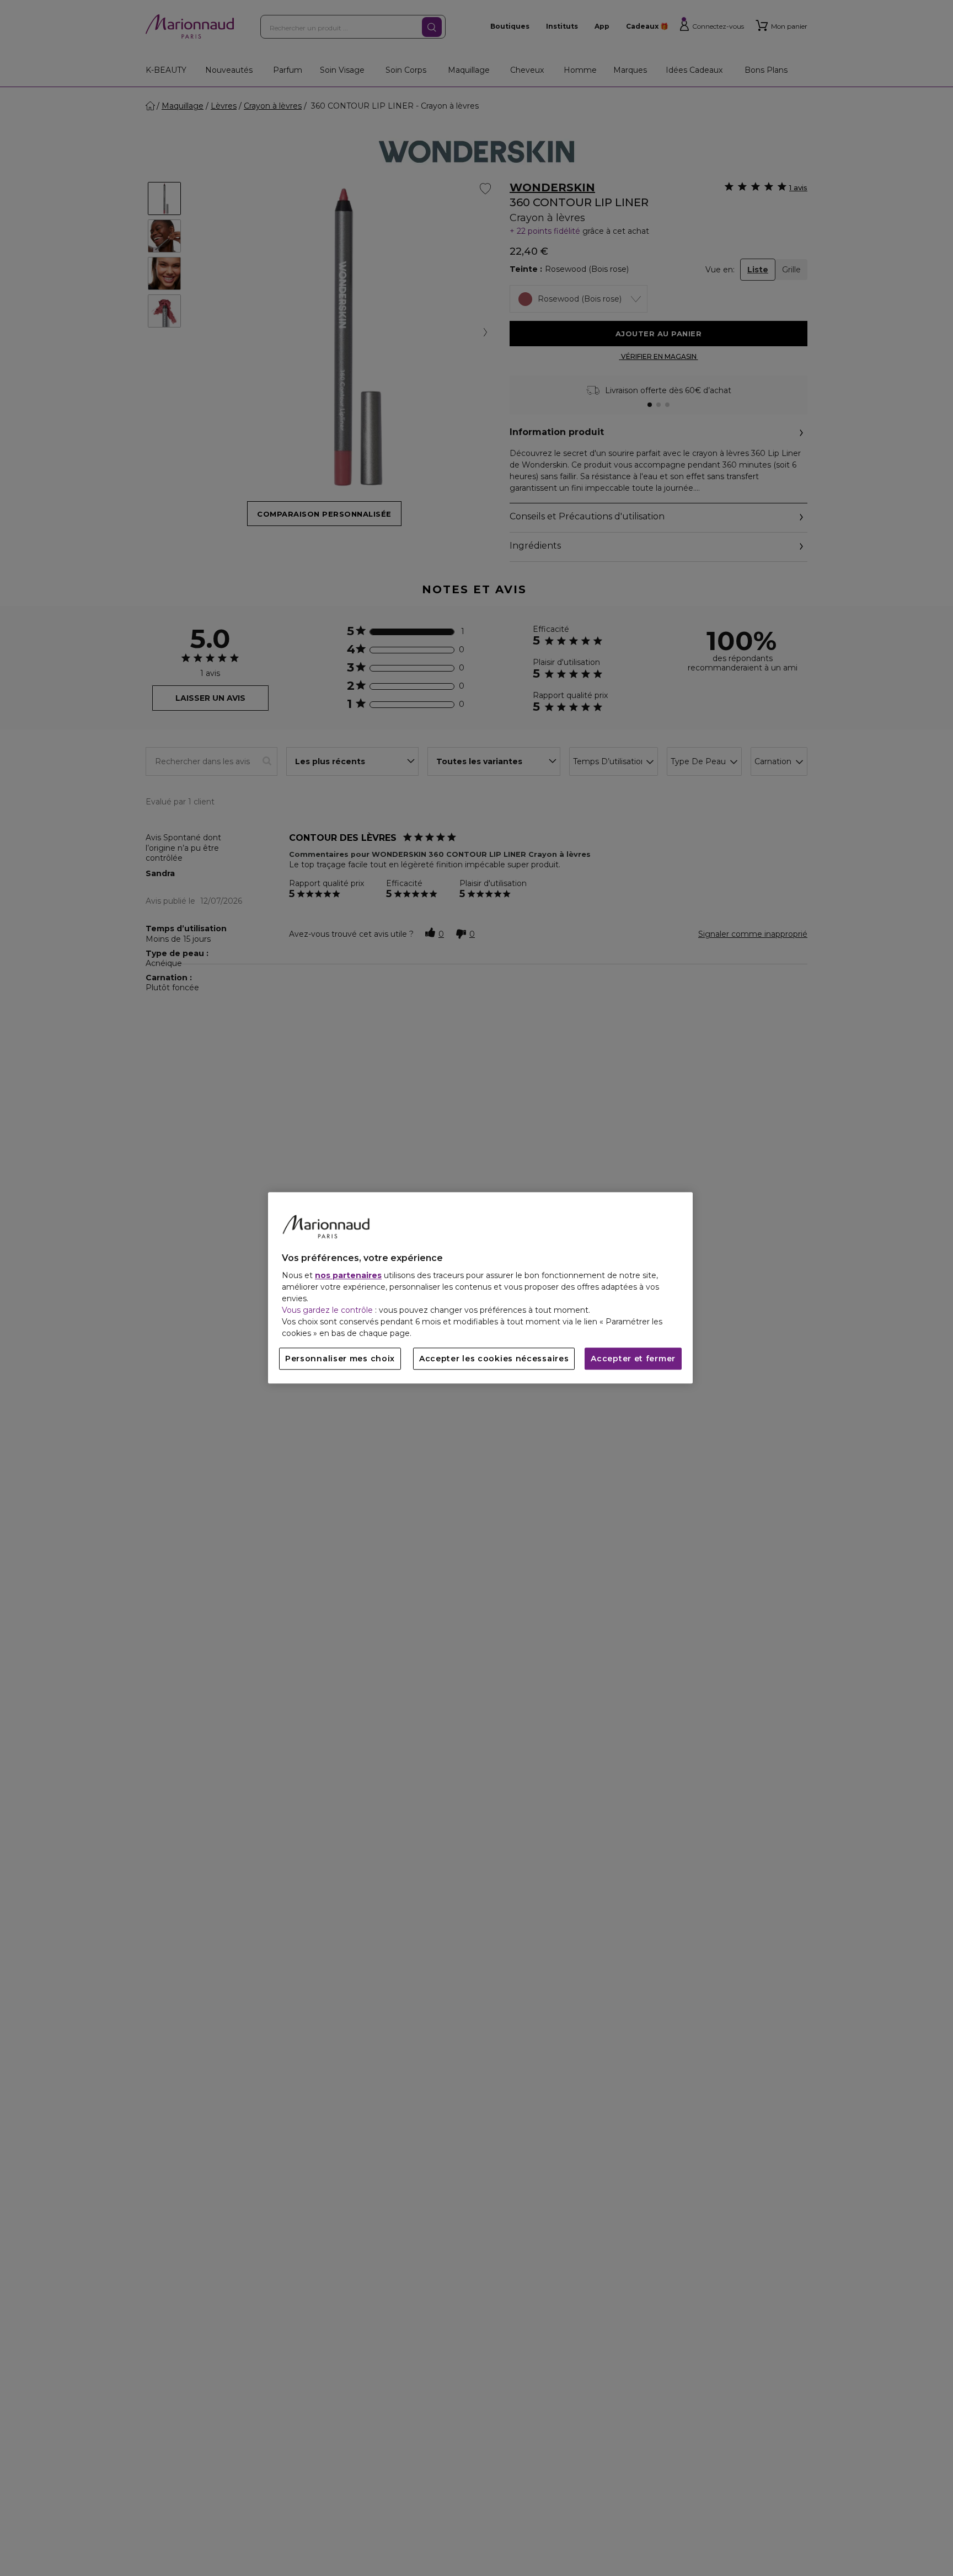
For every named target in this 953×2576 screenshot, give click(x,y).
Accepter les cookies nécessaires (494, 1359)
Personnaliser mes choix (340, 1359)
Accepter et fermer (633, 1359)
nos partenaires (348, 1276)
